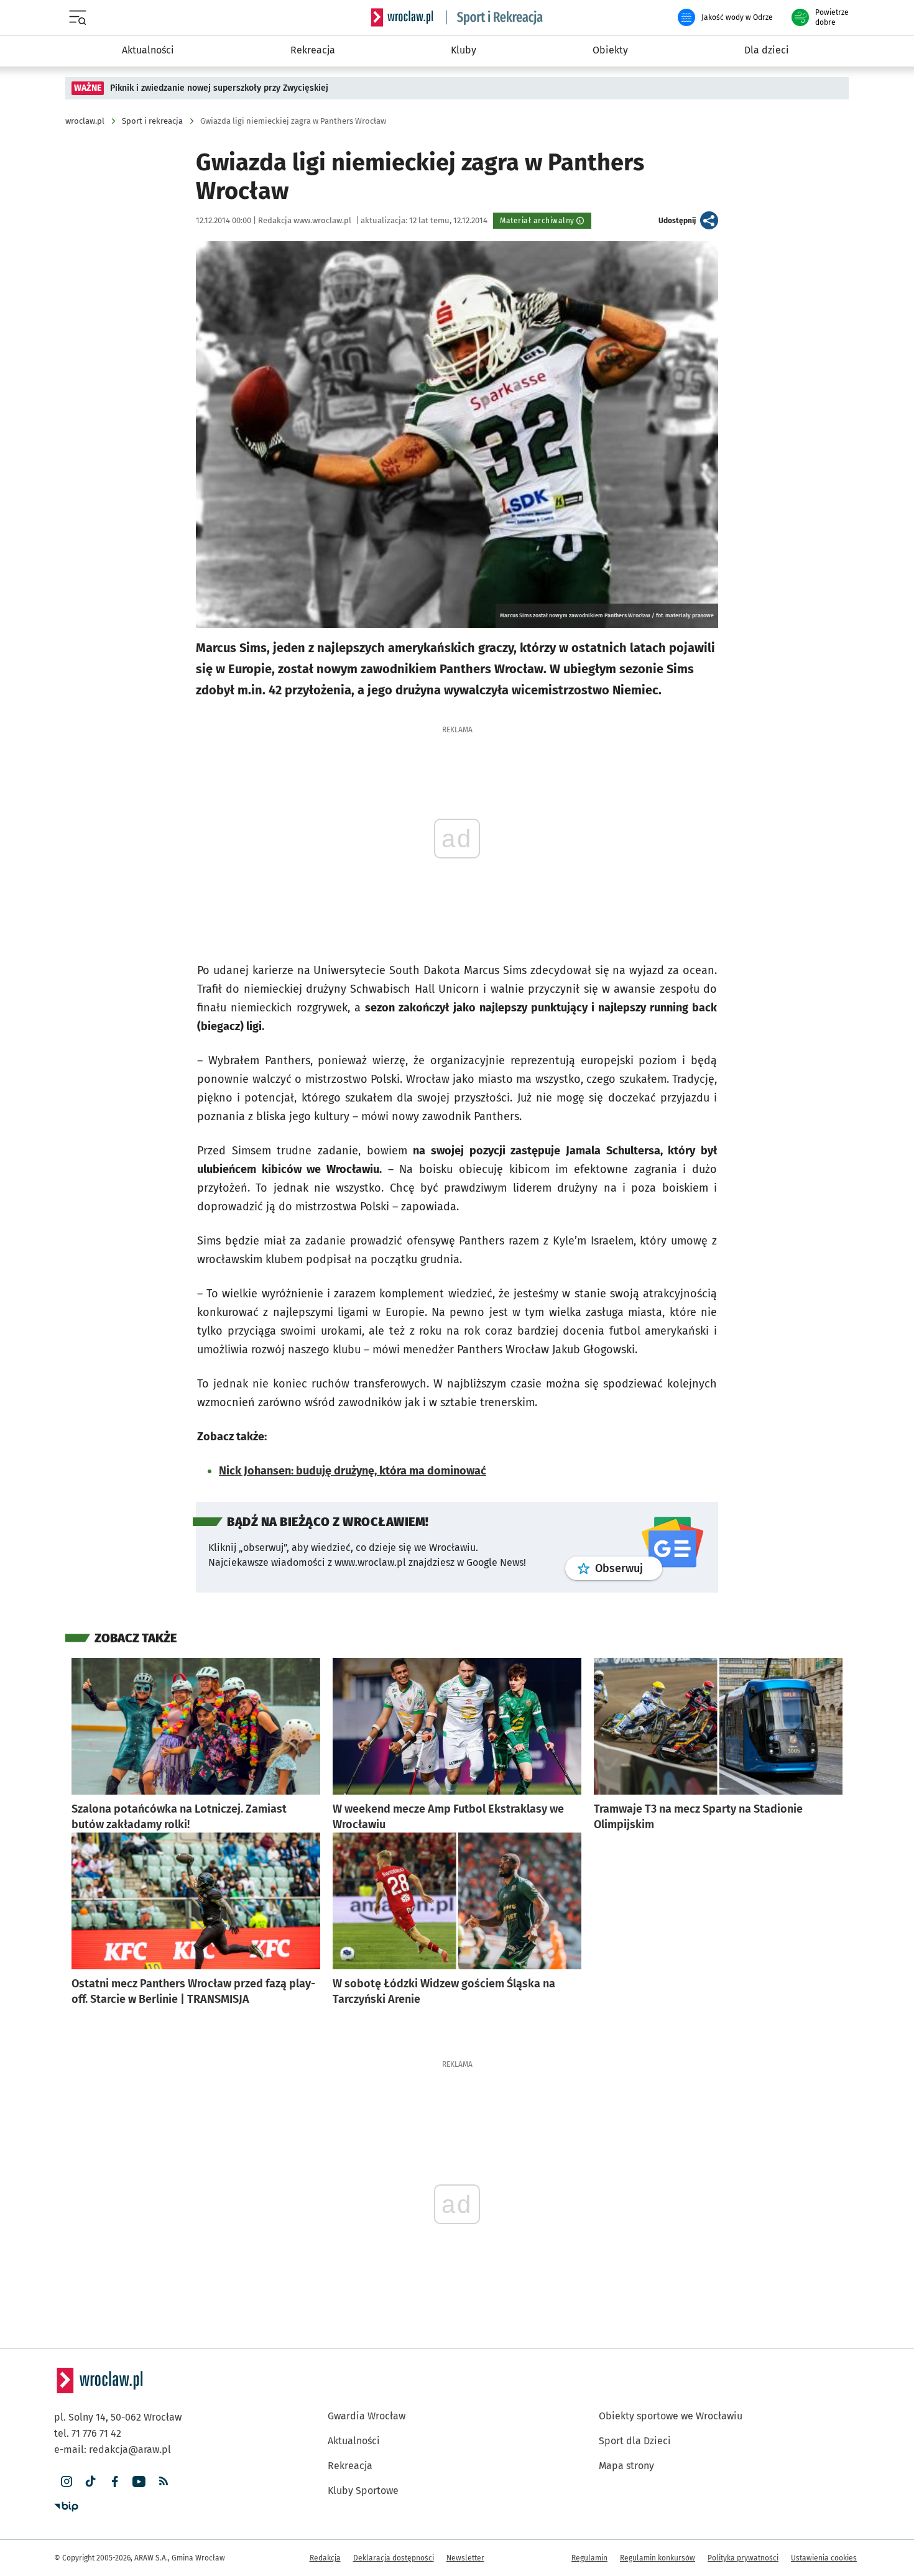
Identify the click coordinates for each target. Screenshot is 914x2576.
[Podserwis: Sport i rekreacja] (495, 17)
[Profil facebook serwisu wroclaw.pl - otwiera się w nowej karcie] (115, 2482)
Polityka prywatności (743, 2558)
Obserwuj (629, 1568)
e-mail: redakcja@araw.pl (113, 2449)
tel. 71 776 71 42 (88, 2433)
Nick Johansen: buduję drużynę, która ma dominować (353, 1471)
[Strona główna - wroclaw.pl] (402, 17)
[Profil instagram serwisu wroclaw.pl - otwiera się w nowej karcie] (66, 2482)
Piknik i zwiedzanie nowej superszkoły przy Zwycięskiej (219, 88)
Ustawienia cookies (824, 2558)
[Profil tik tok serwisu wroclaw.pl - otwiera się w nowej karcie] (90, 2482)
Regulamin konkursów (658, 2558)
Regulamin (589, 2558)
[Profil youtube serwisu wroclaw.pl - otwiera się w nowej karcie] (139, 2482)
